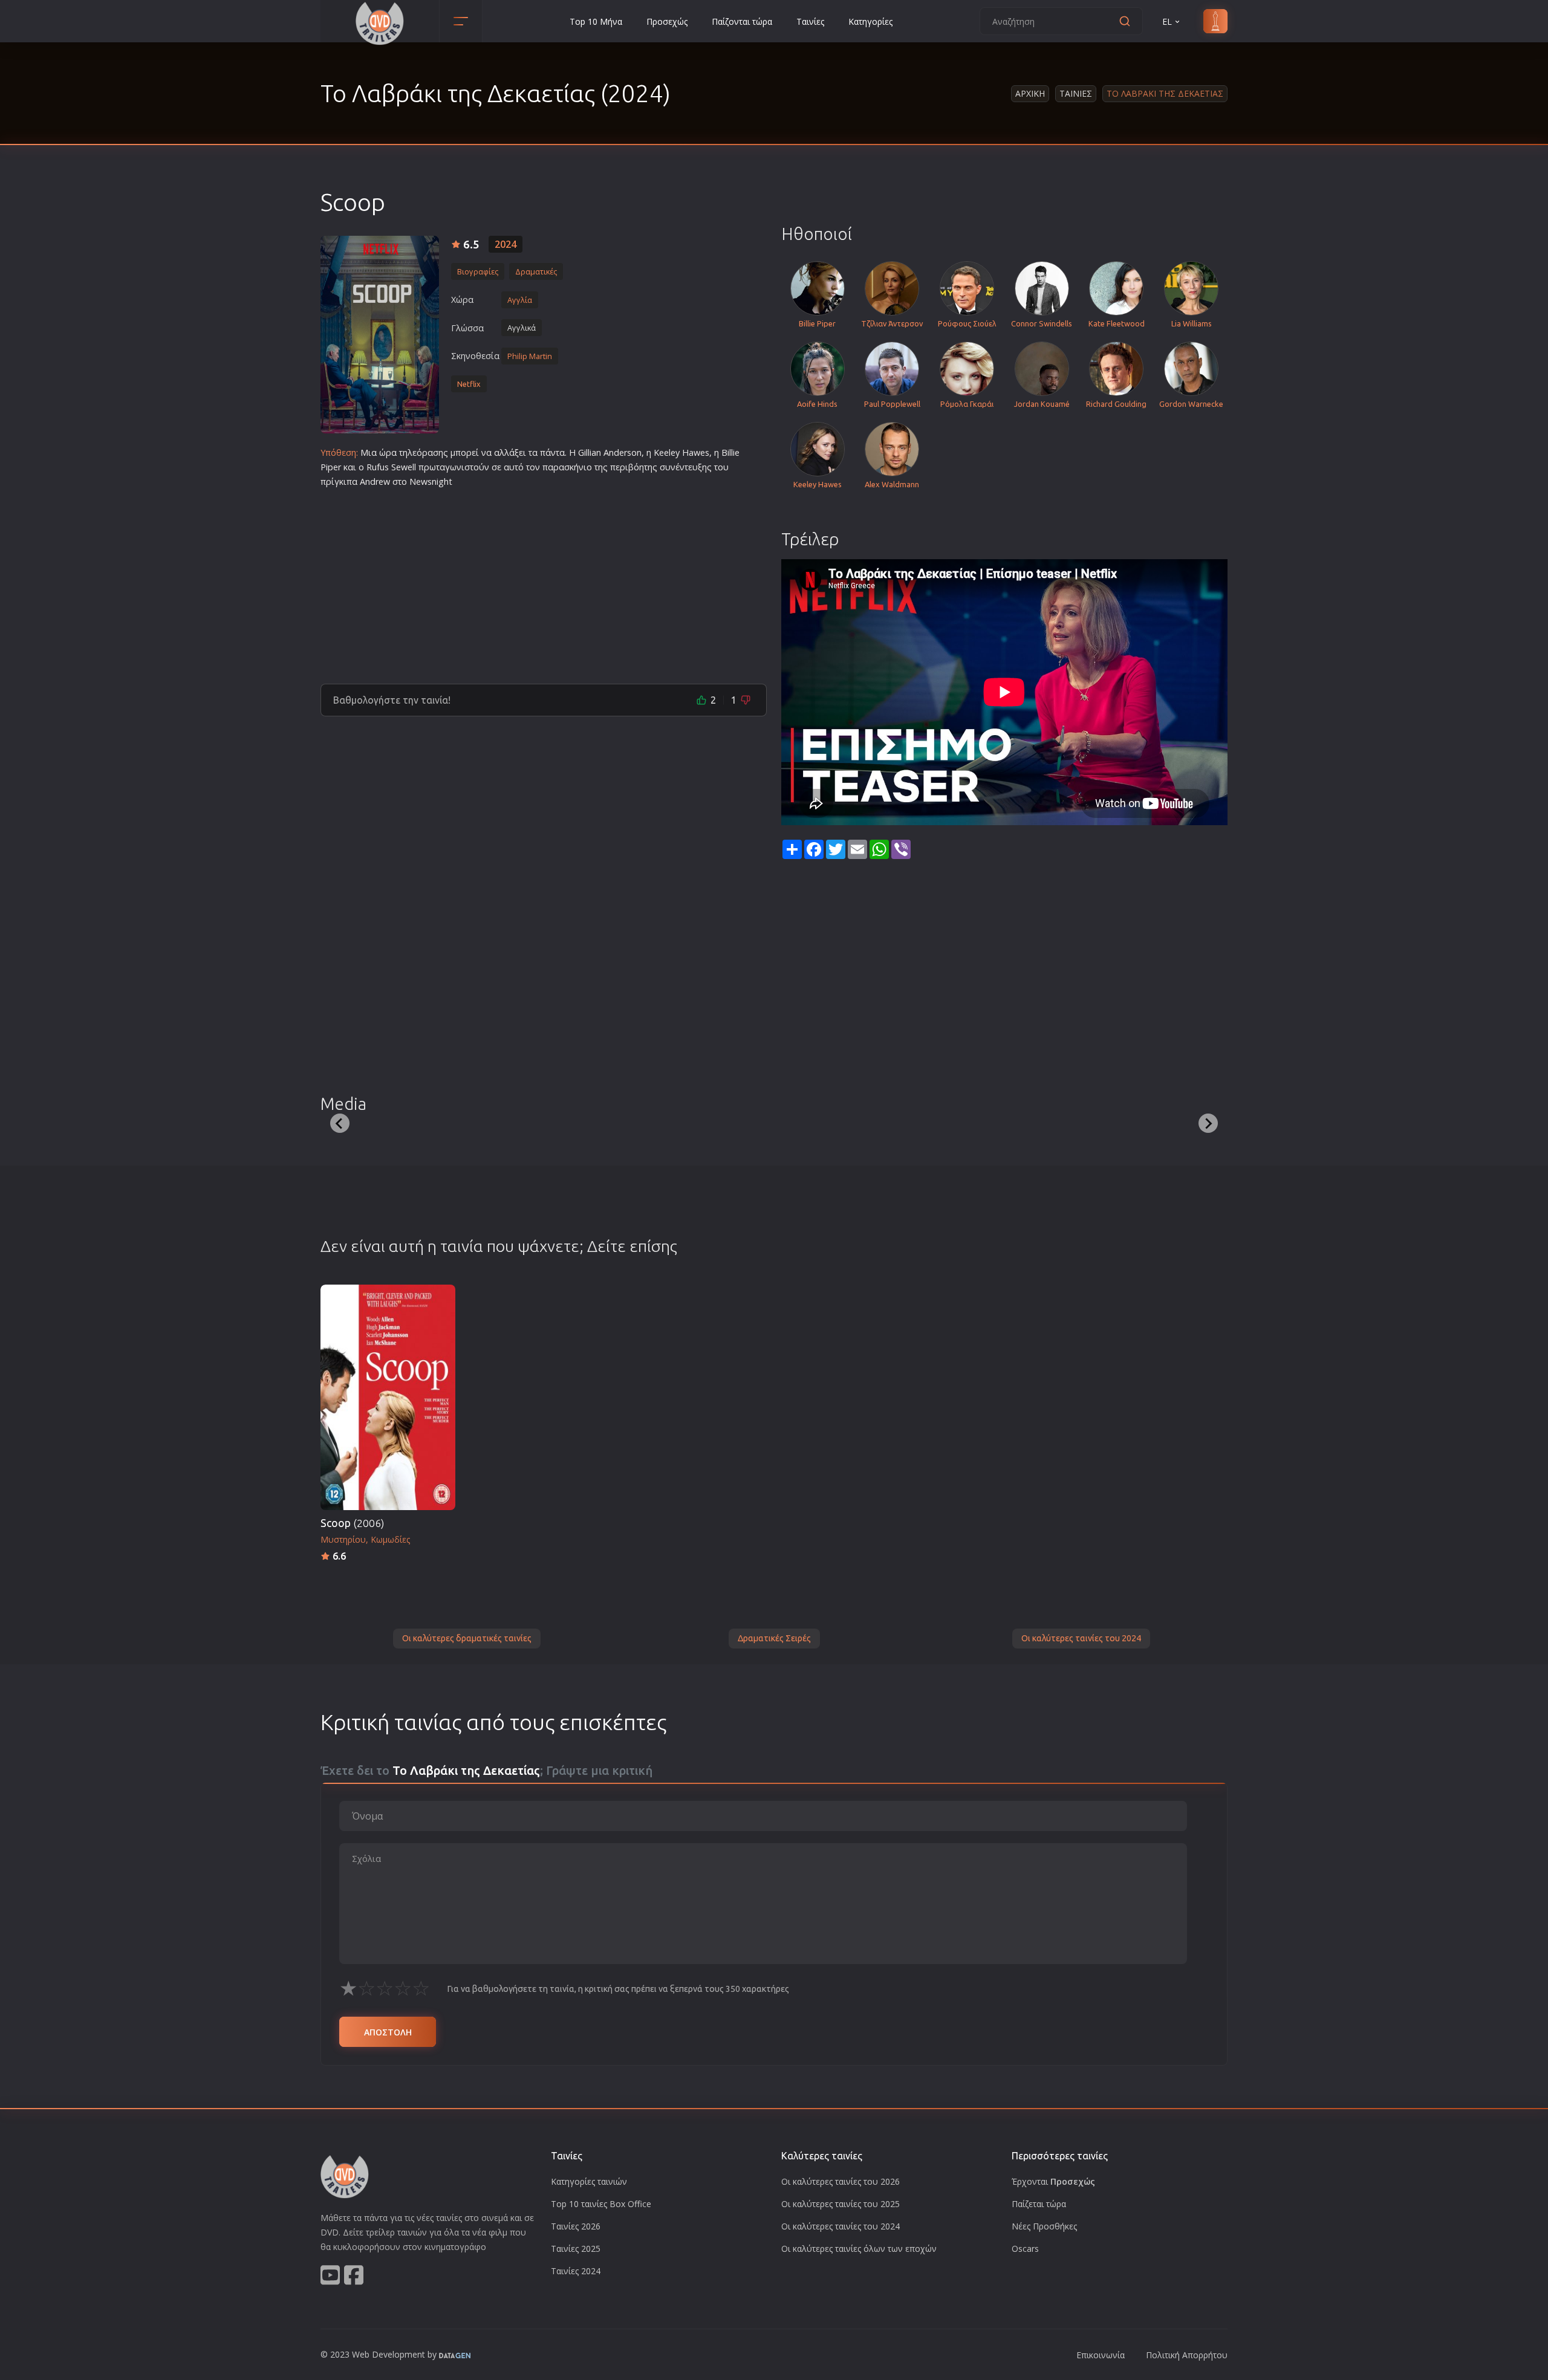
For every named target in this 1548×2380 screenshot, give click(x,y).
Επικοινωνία (1101, 2355)
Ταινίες (810, 21)
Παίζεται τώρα (1039, 2204)
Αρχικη (1030, 93)
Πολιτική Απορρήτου (1187, 2355)
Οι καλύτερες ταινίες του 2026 (841, 2181)
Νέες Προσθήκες (1044, 2226)
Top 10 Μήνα (596, 21)
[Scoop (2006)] (388, 1397)
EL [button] (1167, 21)
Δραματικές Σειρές (774, 1638)
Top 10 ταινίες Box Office (601, 2204)
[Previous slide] (340, 1123)
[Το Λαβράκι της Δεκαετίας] (380, 335)
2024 (506, 244)
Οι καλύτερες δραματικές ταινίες (467, 1638)
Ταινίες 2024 (576, 2271)
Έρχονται (1053, 2181)
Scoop (352, 1523)
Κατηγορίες (870, 21)
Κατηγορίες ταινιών (589, 2181)
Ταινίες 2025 (576, 2249)
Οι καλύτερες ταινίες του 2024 (1081, 1638)
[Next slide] (1208, 1123)
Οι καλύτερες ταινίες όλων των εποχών (859, 2249)
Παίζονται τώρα (742, 21)
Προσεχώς (667, 21)
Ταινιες (1076, 93)
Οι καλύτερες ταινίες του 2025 (841, 2204)
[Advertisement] (544, 581)
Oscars (1025, 2249)
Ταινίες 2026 (576, 2226)
